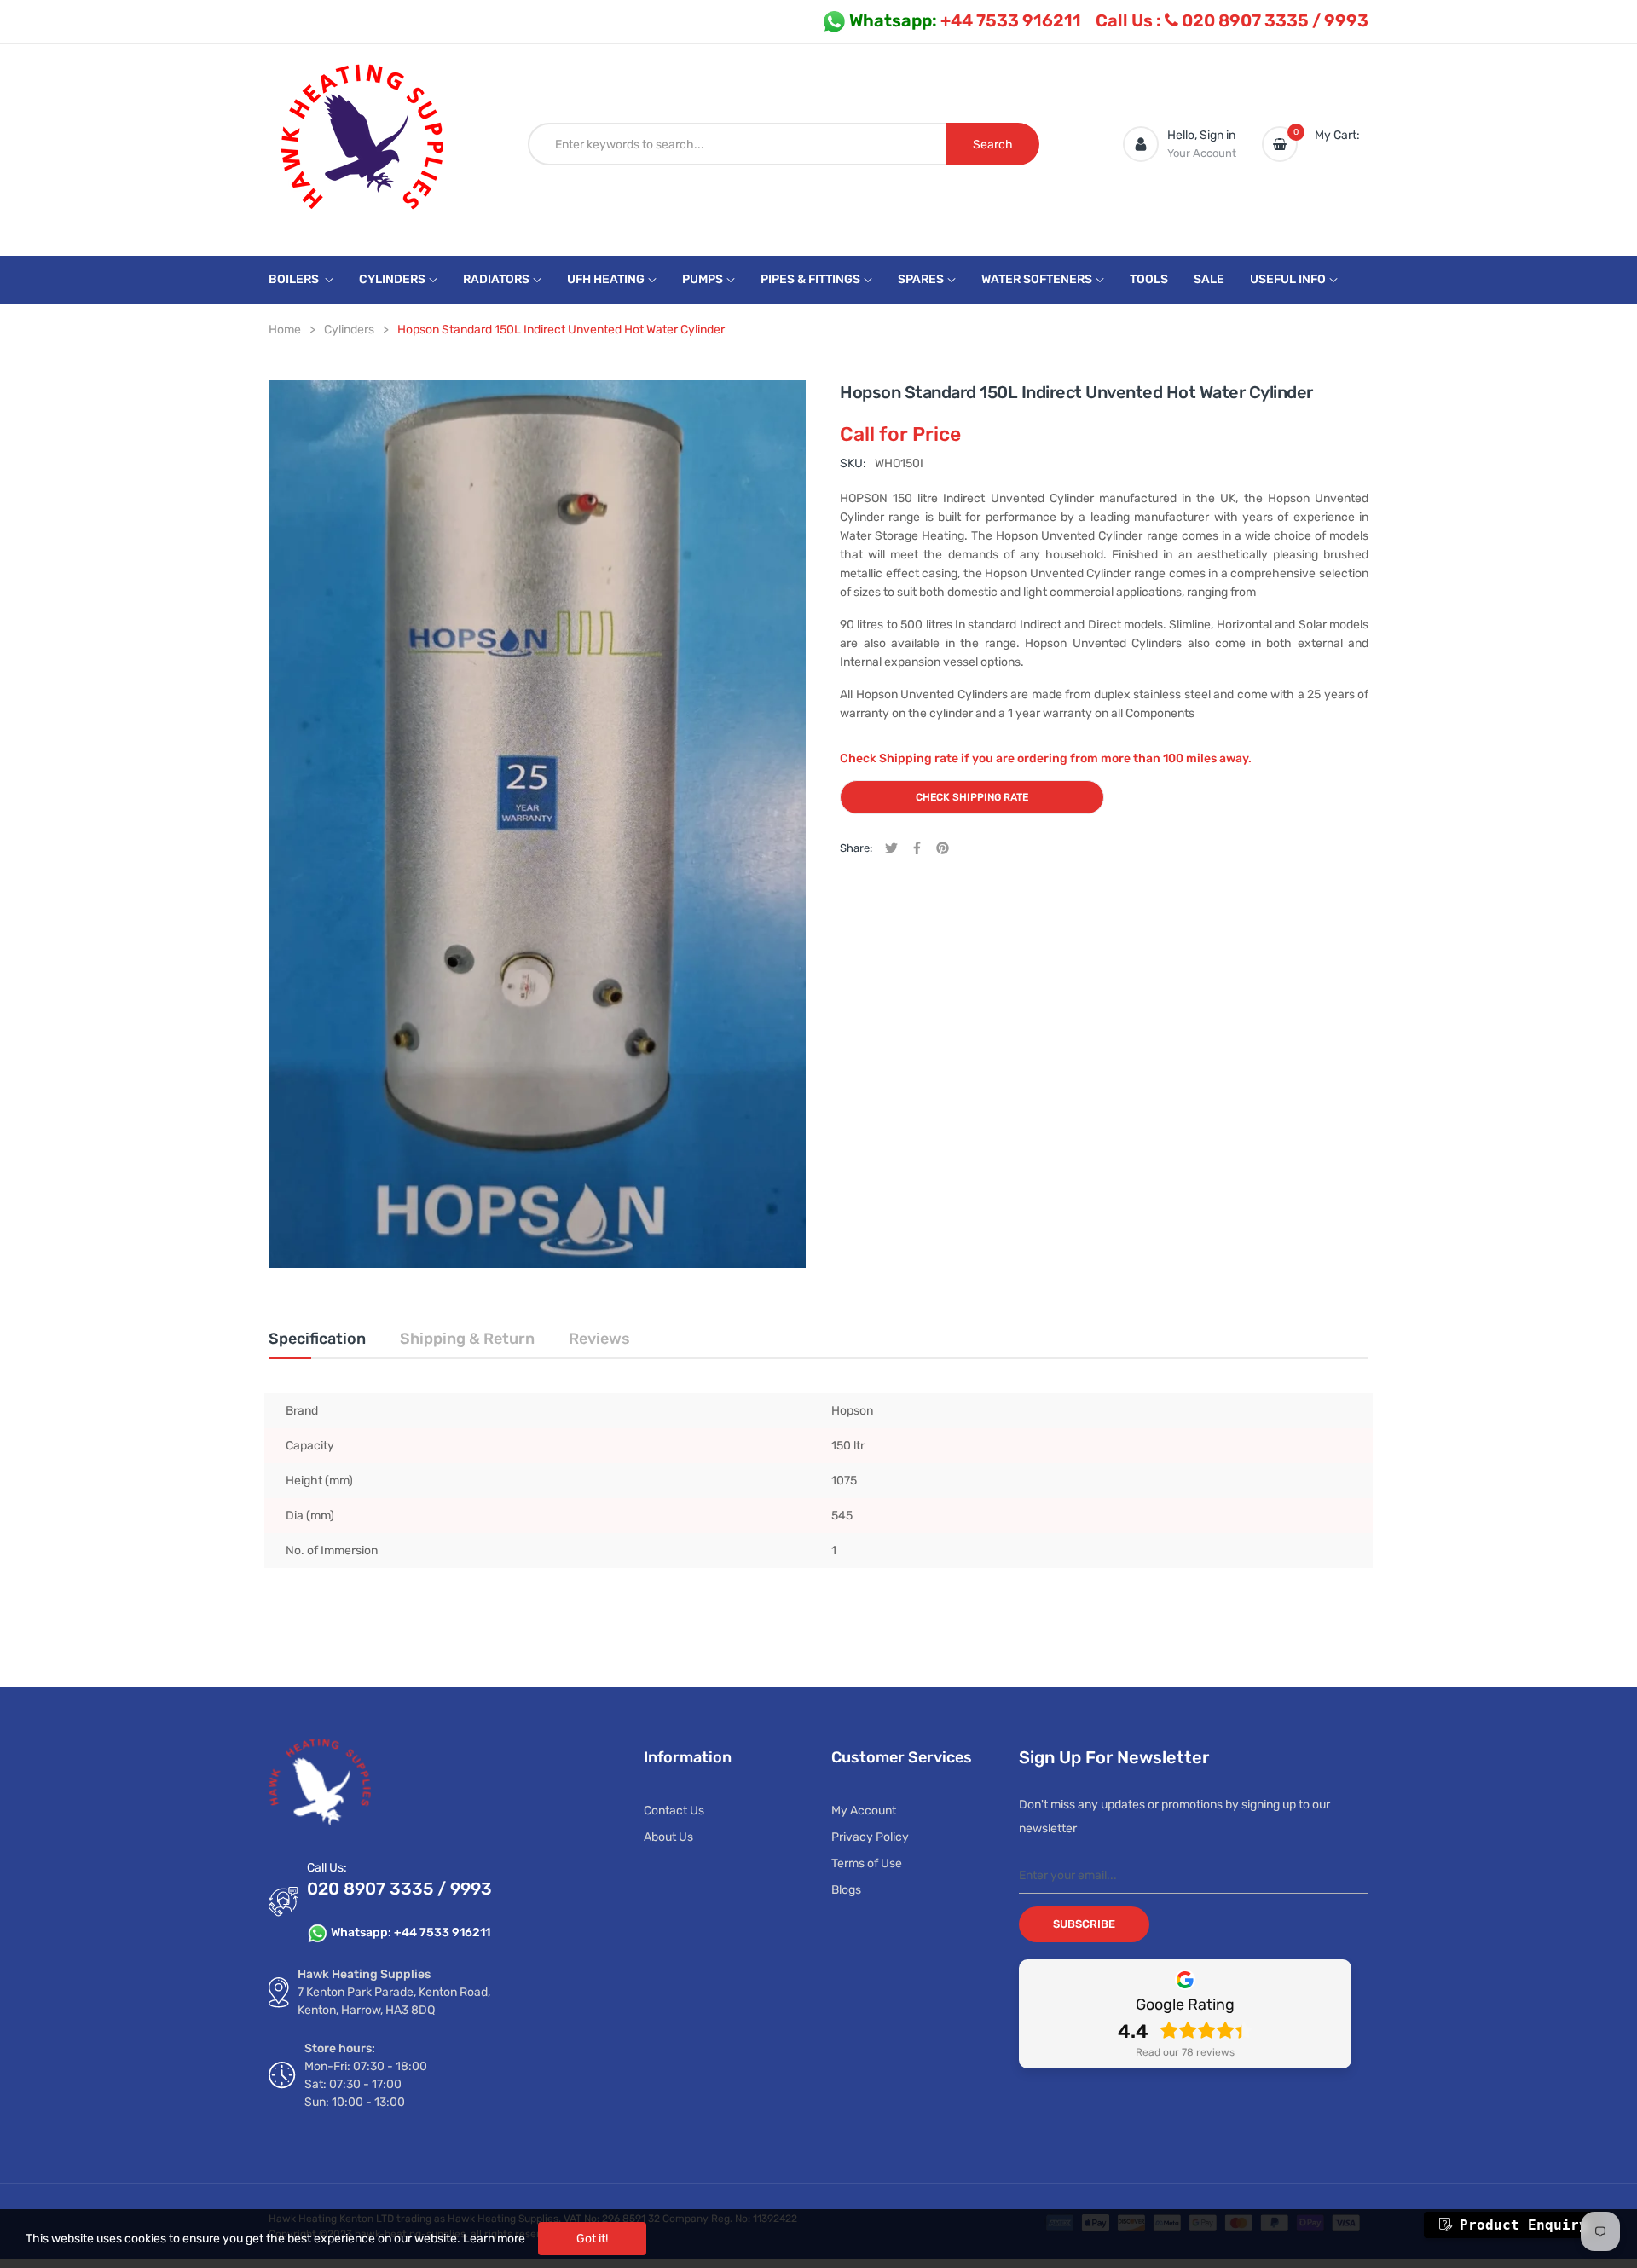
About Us (668, 1837)
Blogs (846, 1890)
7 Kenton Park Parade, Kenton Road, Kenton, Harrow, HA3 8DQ (394, 2001)
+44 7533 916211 (965, 20)
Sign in (1218, 135)
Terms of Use (867, 1863)
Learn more (494, 2239)
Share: (856, 848)
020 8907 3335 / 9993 (1232, 20)
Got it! (592, 2239)
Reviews (599, 1339)
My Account (864, 1811)
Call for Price (900, 434)
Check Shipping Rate (972, 797)
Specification (317, 1339)
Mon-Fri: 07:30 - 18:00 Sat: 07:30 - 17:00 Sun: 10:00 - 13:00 (366, 2084)
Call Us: (327, 1868)
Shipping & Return (467, 1339)
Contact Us (674, 1811)
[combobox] (738, 144)
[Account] (1141, 144)
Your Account (1202, 153)
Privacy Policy (870, 1837)
